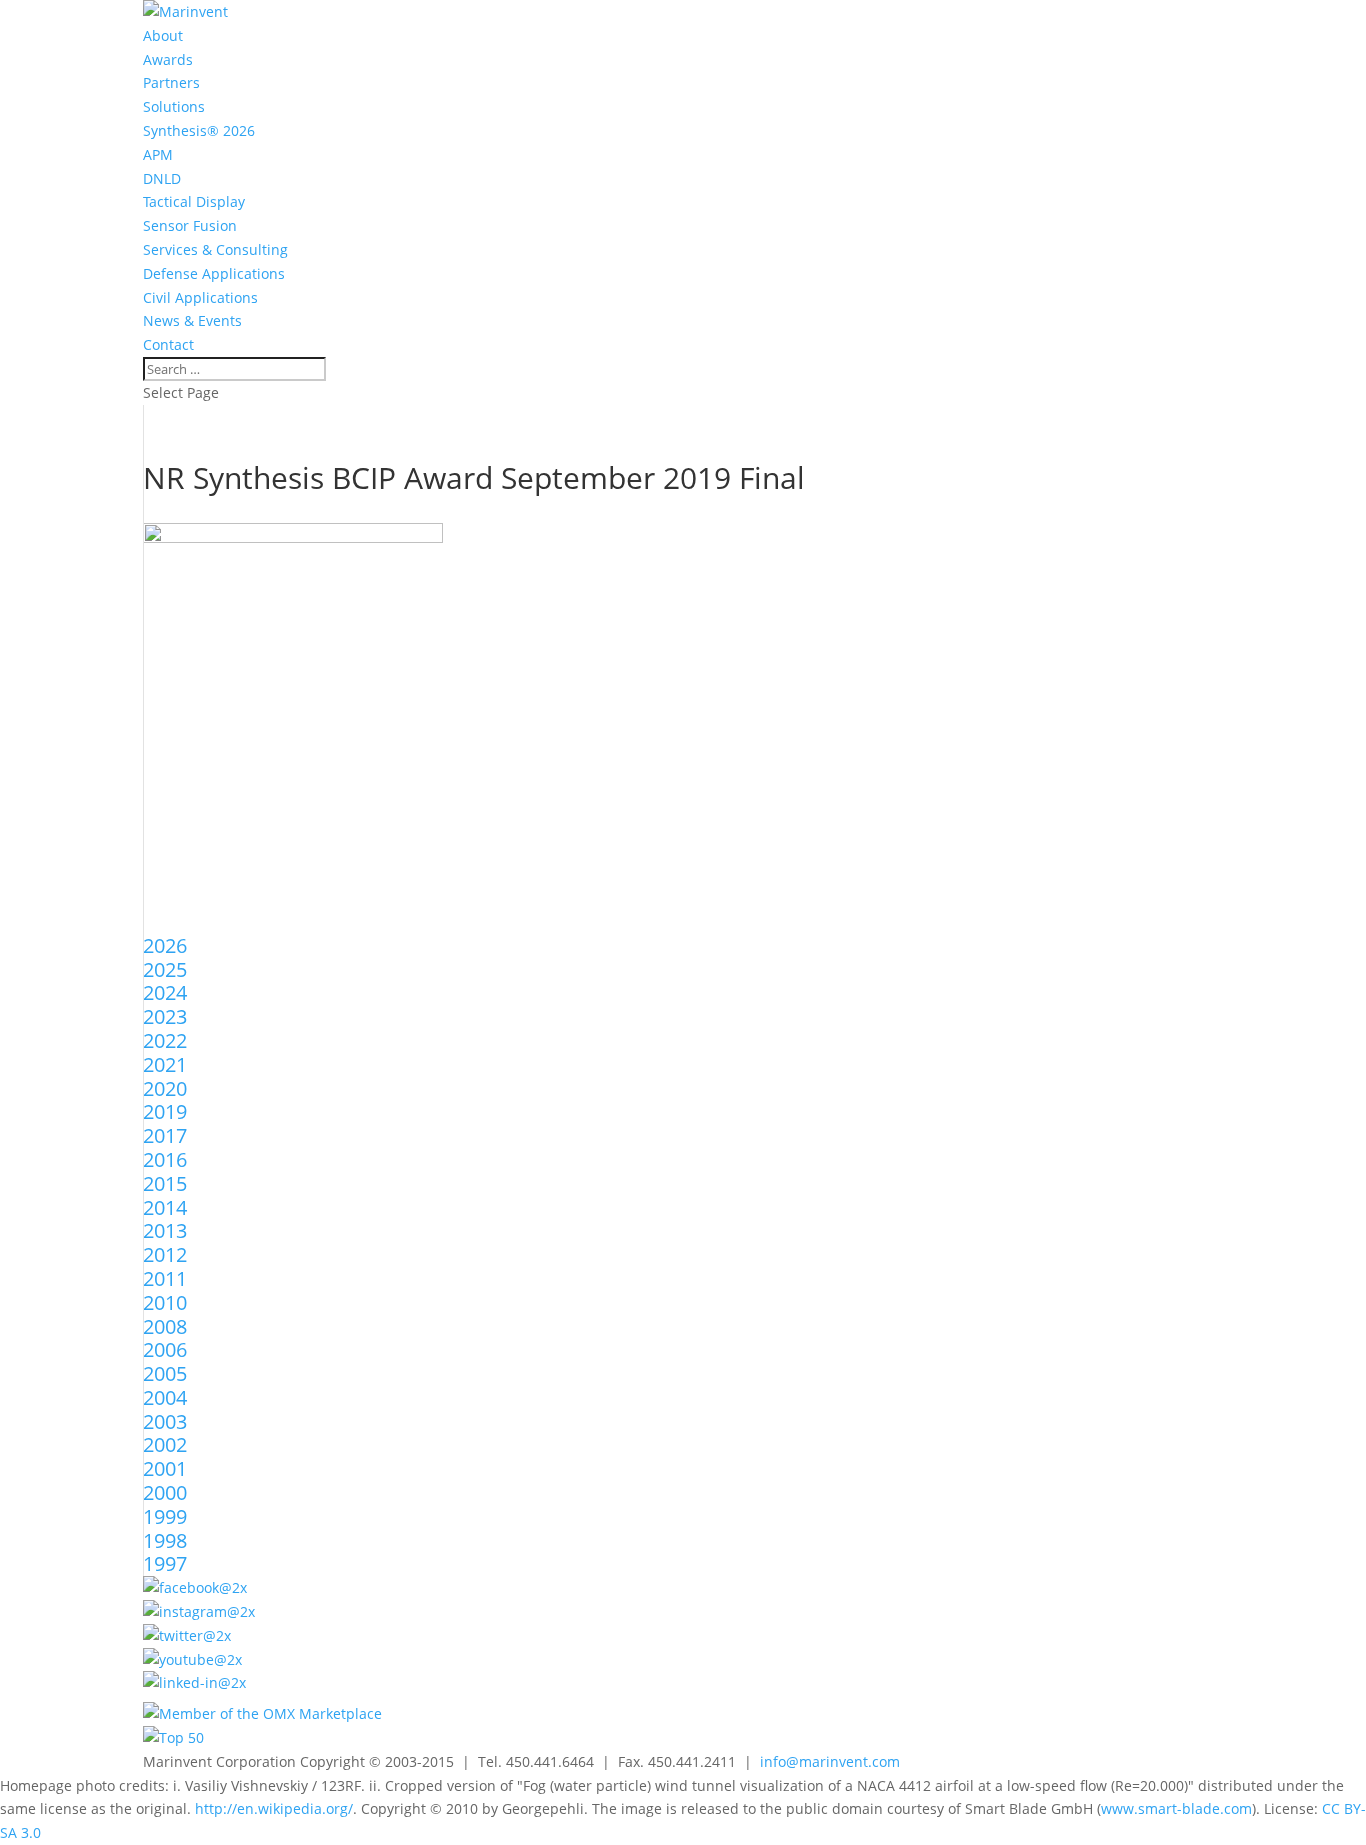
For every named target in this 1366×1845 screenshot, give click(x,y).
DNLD (162, 178)
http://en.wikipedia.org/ (274, 1808)
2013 (165, 1230)
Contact (168, 344)
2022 (165, 1040)
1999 (165, 1516)
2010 (165, 1302)
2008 (165, 1326)
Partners (171, 82)
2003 (165, 1421)
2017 (165, 1135)
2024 (165, 992)
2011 (165, 1278)
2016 (165, 1159)
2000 (165, 1492)
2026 (165, 945)
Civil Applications (200, 297)
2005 (165, 1373)
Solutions (174, 106)
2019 (165, 1111)
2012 (165, 1254)
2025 (165, 969)
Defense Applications (214, 273)
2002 (165, 1444)
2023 (165, 1016)
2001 (165, 1468)
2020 (165, 1088)
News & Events (192, 320)
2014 (165, 1207)
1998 (165, 1540)
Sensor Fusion (190, 225)
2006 (165, 1349)
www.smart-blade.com (1176, 1808)
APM (158, 154)
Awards (168, 59)
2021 (165, 1064)
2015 (165, 1183)
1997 (165, 1563)
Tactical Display (194, 201)
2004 (165, 1397)
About (163, 35)
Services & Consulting (215, 249)
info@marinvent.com (830, 1761)
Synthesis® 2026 (199, 130)
